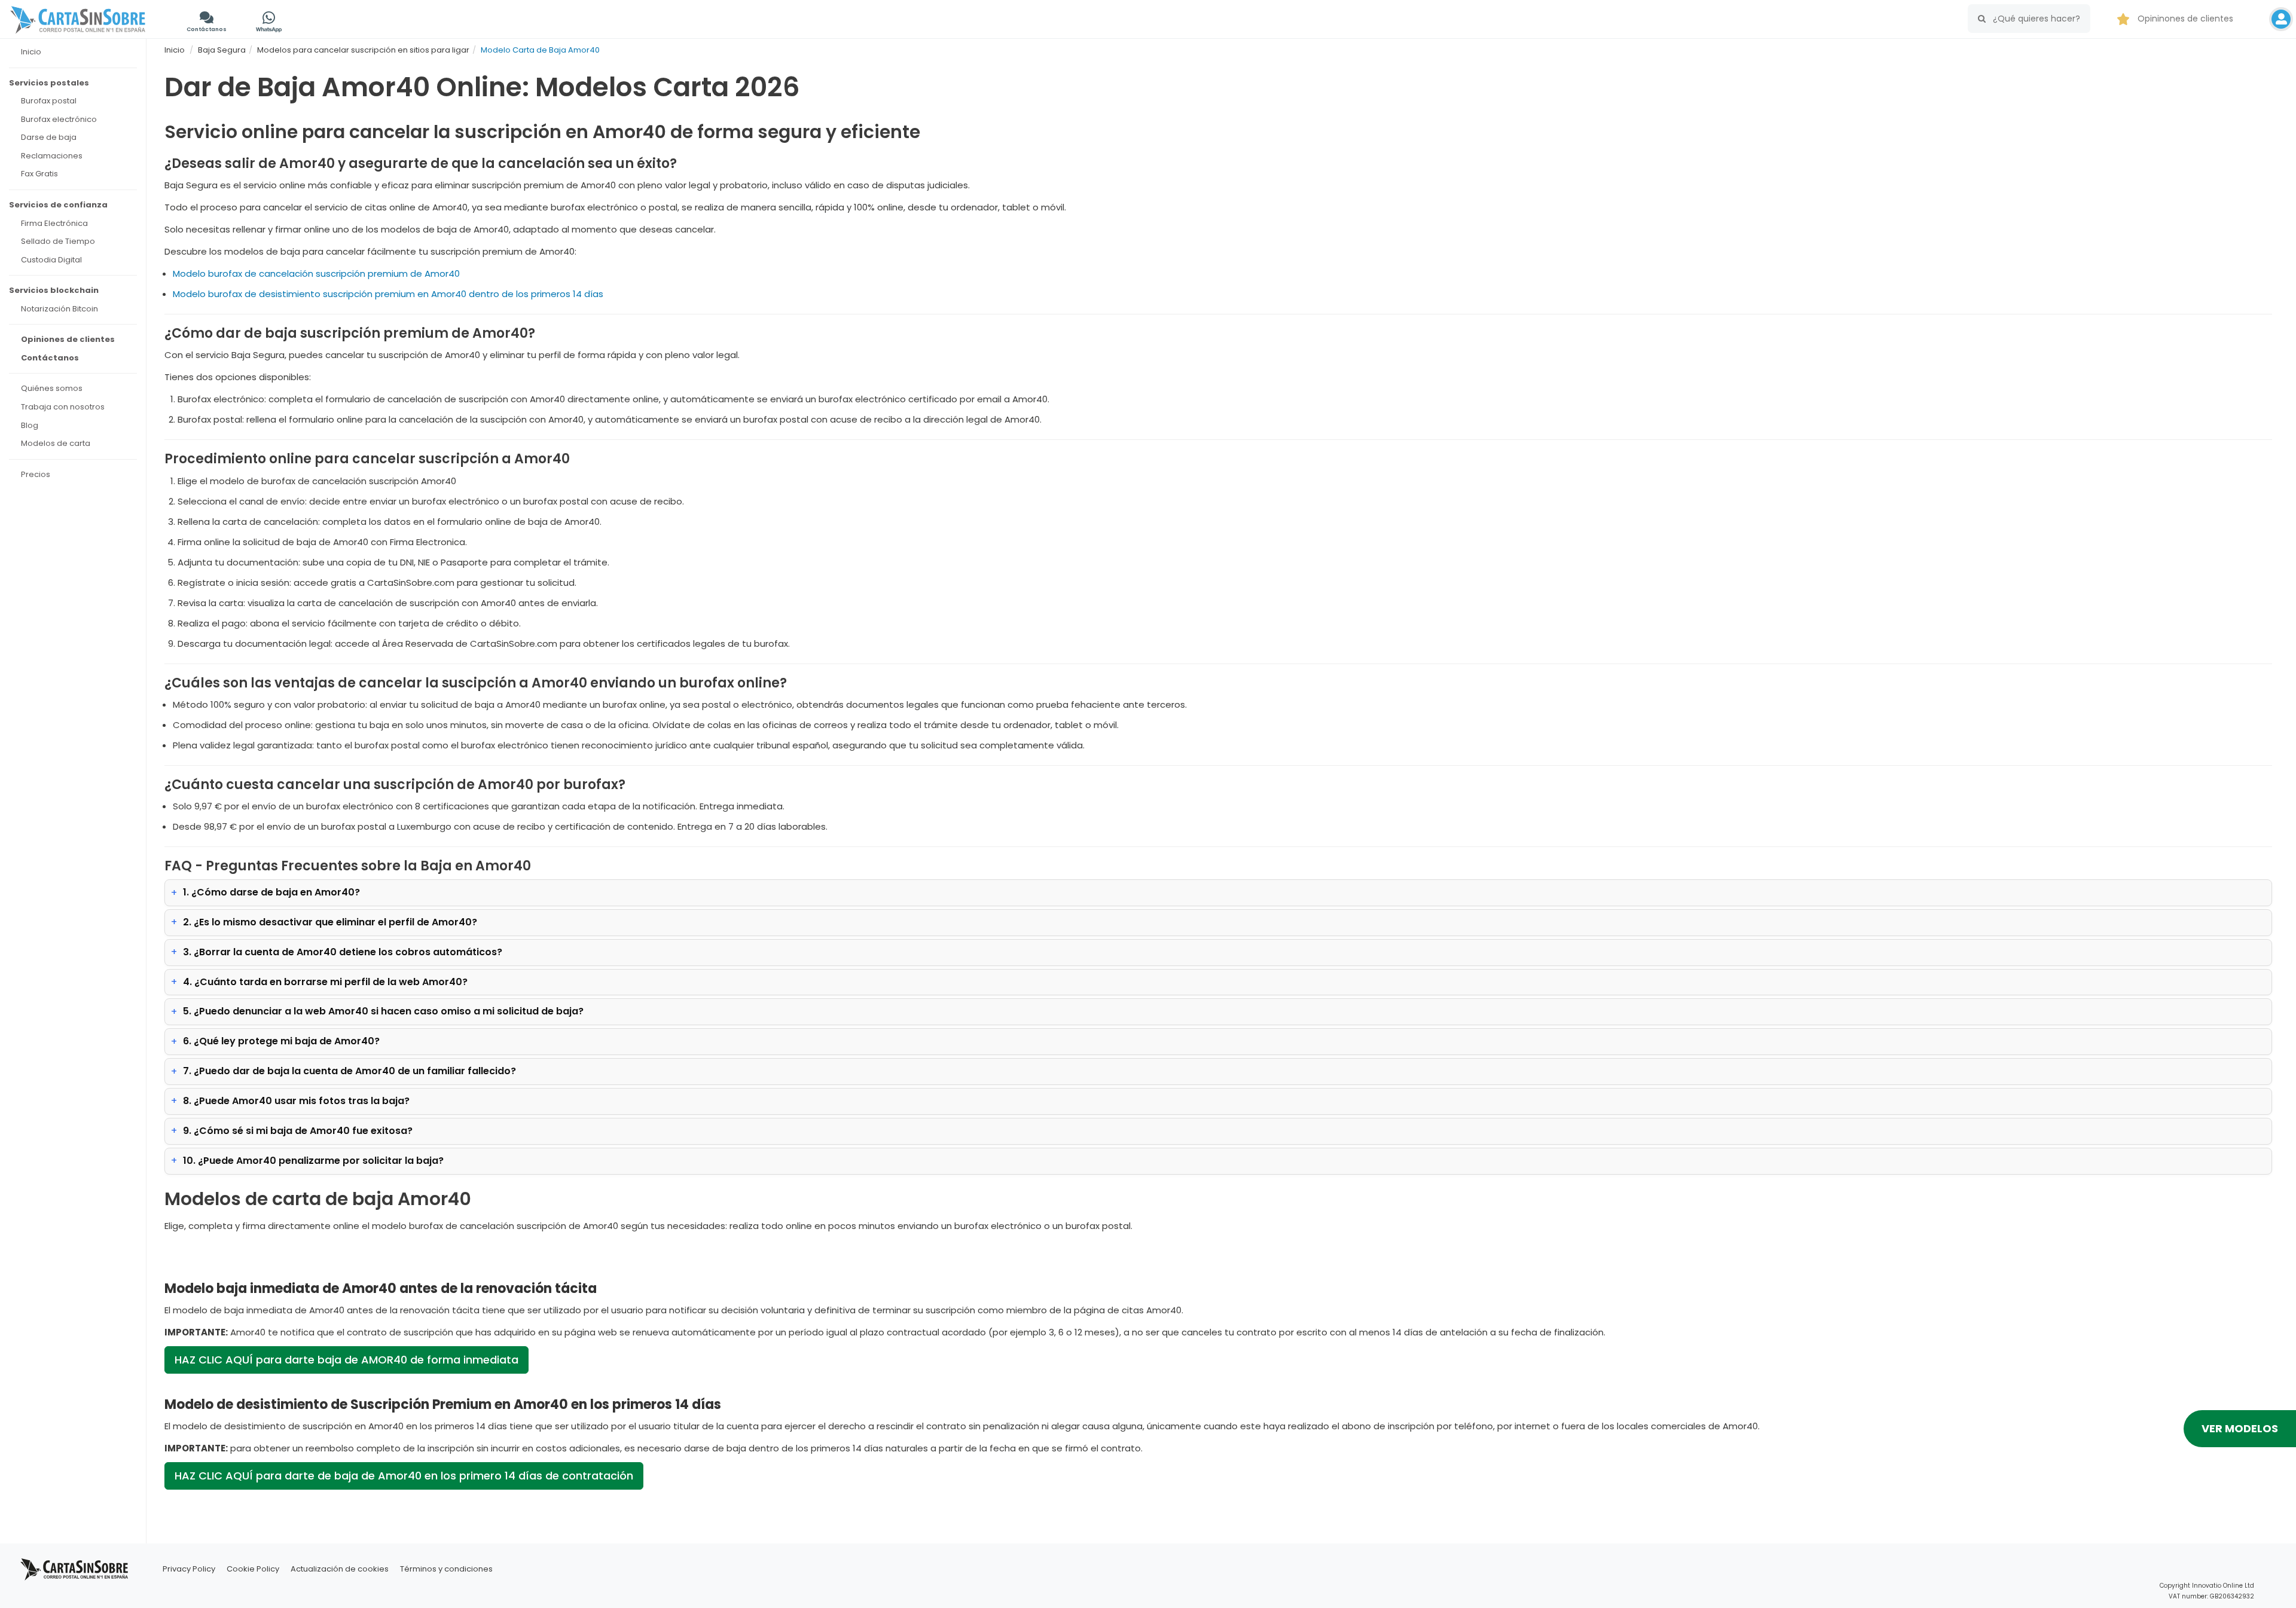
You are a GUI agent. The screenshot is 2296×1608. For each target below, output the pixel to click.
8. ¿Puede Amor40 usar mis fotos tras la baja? (296, 1101)
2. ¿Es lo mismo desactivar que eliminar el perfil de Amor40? (330, 922)
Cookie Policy (253, 1569)
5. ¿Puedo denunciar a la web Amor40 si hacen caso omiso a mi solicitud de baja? (383, 1011)
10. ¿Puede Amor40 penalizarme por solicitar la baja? (313, 1161)
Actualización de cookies (340, 1569)
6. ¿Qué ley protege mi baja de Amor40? (281, 1041)
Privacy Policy (189, 1569)
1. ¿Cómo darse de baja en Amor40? (271, 892)
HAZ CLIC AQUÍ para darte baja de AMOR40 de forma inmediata (346, 1360)
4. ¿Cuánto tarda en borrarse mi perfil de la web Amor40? (325, 982)
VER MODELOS (2240, 1428)
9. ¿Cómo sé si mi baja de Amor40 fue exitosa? (298, 1131)
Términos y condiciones (446, 1569)
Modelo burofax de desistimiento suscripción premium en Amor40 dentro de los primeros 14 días (388, 294)
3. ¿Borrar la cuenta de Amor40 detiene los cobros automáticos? (343, 952)
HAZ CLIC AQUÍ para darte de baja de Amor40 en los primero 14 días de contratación (404, 1476)
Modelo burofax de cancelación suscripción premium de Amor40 (316, 273)
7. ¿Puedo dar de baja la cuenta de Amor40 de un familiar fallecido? (349, 1071)
